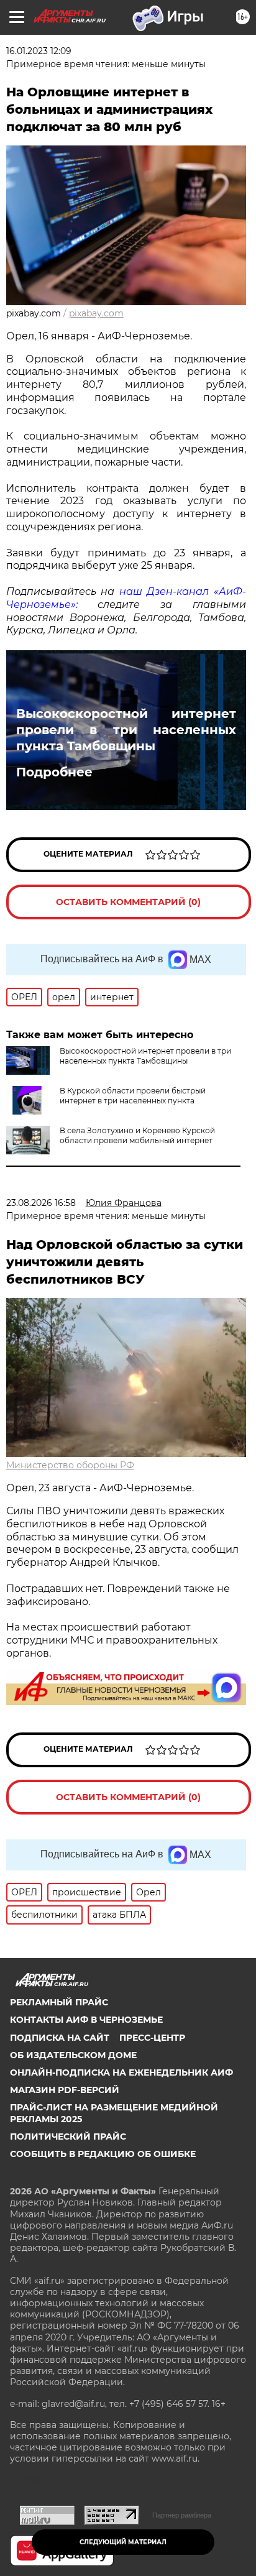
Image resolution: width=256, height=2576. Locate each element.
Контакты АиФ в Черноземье (86, 2020)
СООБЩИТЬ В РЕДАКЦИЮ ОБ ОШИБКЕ (103, 2154)
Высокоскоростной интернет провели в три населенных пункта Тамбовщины (126, 730)
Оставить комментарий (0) (128, 902)
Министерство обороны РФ (70, 1465)
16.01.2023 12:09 (39, 51)
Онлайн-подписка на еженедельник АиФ (121, 2072)
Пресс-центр (152, 2038)
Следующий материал (123, 2542)
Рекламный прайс (59, 2002)
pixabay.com (96, 313)
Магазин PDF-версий (65, 2090)
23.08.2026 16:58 (41, 1203)
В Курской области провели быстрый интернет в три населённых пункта (133, 1096)
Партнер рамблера (182, 2515)
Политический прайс (68, 2137)
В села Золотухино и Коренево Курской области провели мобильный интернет (137, 1135)
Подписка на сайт (60, 2038)
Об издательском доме (73, 2055)
